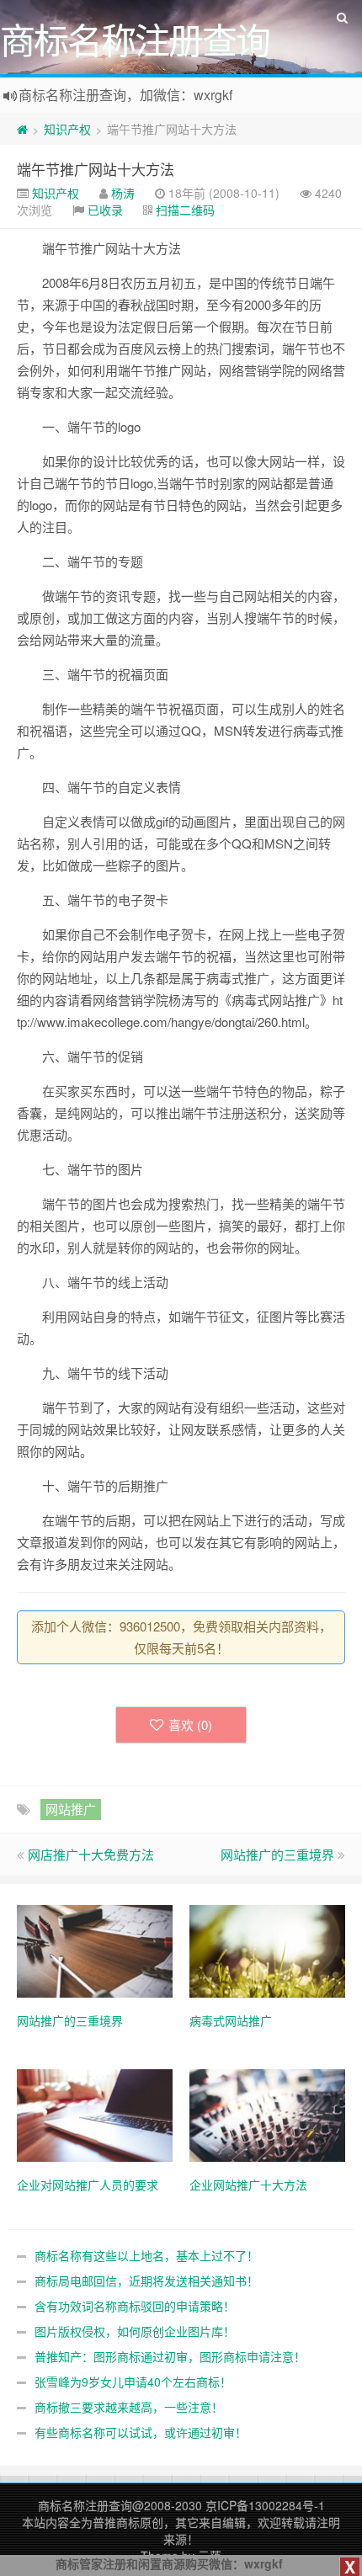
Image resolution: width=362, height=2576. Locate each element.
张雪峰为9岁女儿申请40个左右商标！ (133, 2382)
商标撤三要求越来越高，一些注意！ (129, 2407)
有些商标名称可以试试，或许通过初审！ (141, 2432)
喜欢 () (190, 1724)
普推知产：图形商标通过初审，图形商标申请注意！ (170, 2356)
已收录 (105, 210)
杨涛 (123, 193)
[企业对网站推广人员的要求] (95, 2114)
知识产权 (67, 129)
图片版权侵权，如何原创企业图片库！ (135, 2331)
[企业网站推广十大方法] (267, 2114)
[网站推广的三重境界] (95, 1950)
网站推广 (71, 1809)
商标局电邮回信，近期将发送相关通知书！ (146, 2281)
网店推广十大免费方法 (91, 1854)
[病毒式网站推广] (267, 1950)
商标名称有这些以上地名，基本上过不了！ (146, 2255)
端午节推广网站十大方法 (96, 169)
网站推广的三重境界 (277, 1854)
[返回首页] (22, 129)
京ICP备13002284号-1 (265, 2505)
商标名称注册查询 (85, 2505)
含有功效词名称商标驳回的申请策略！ (135, 2306)
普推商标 (116, 2522)
